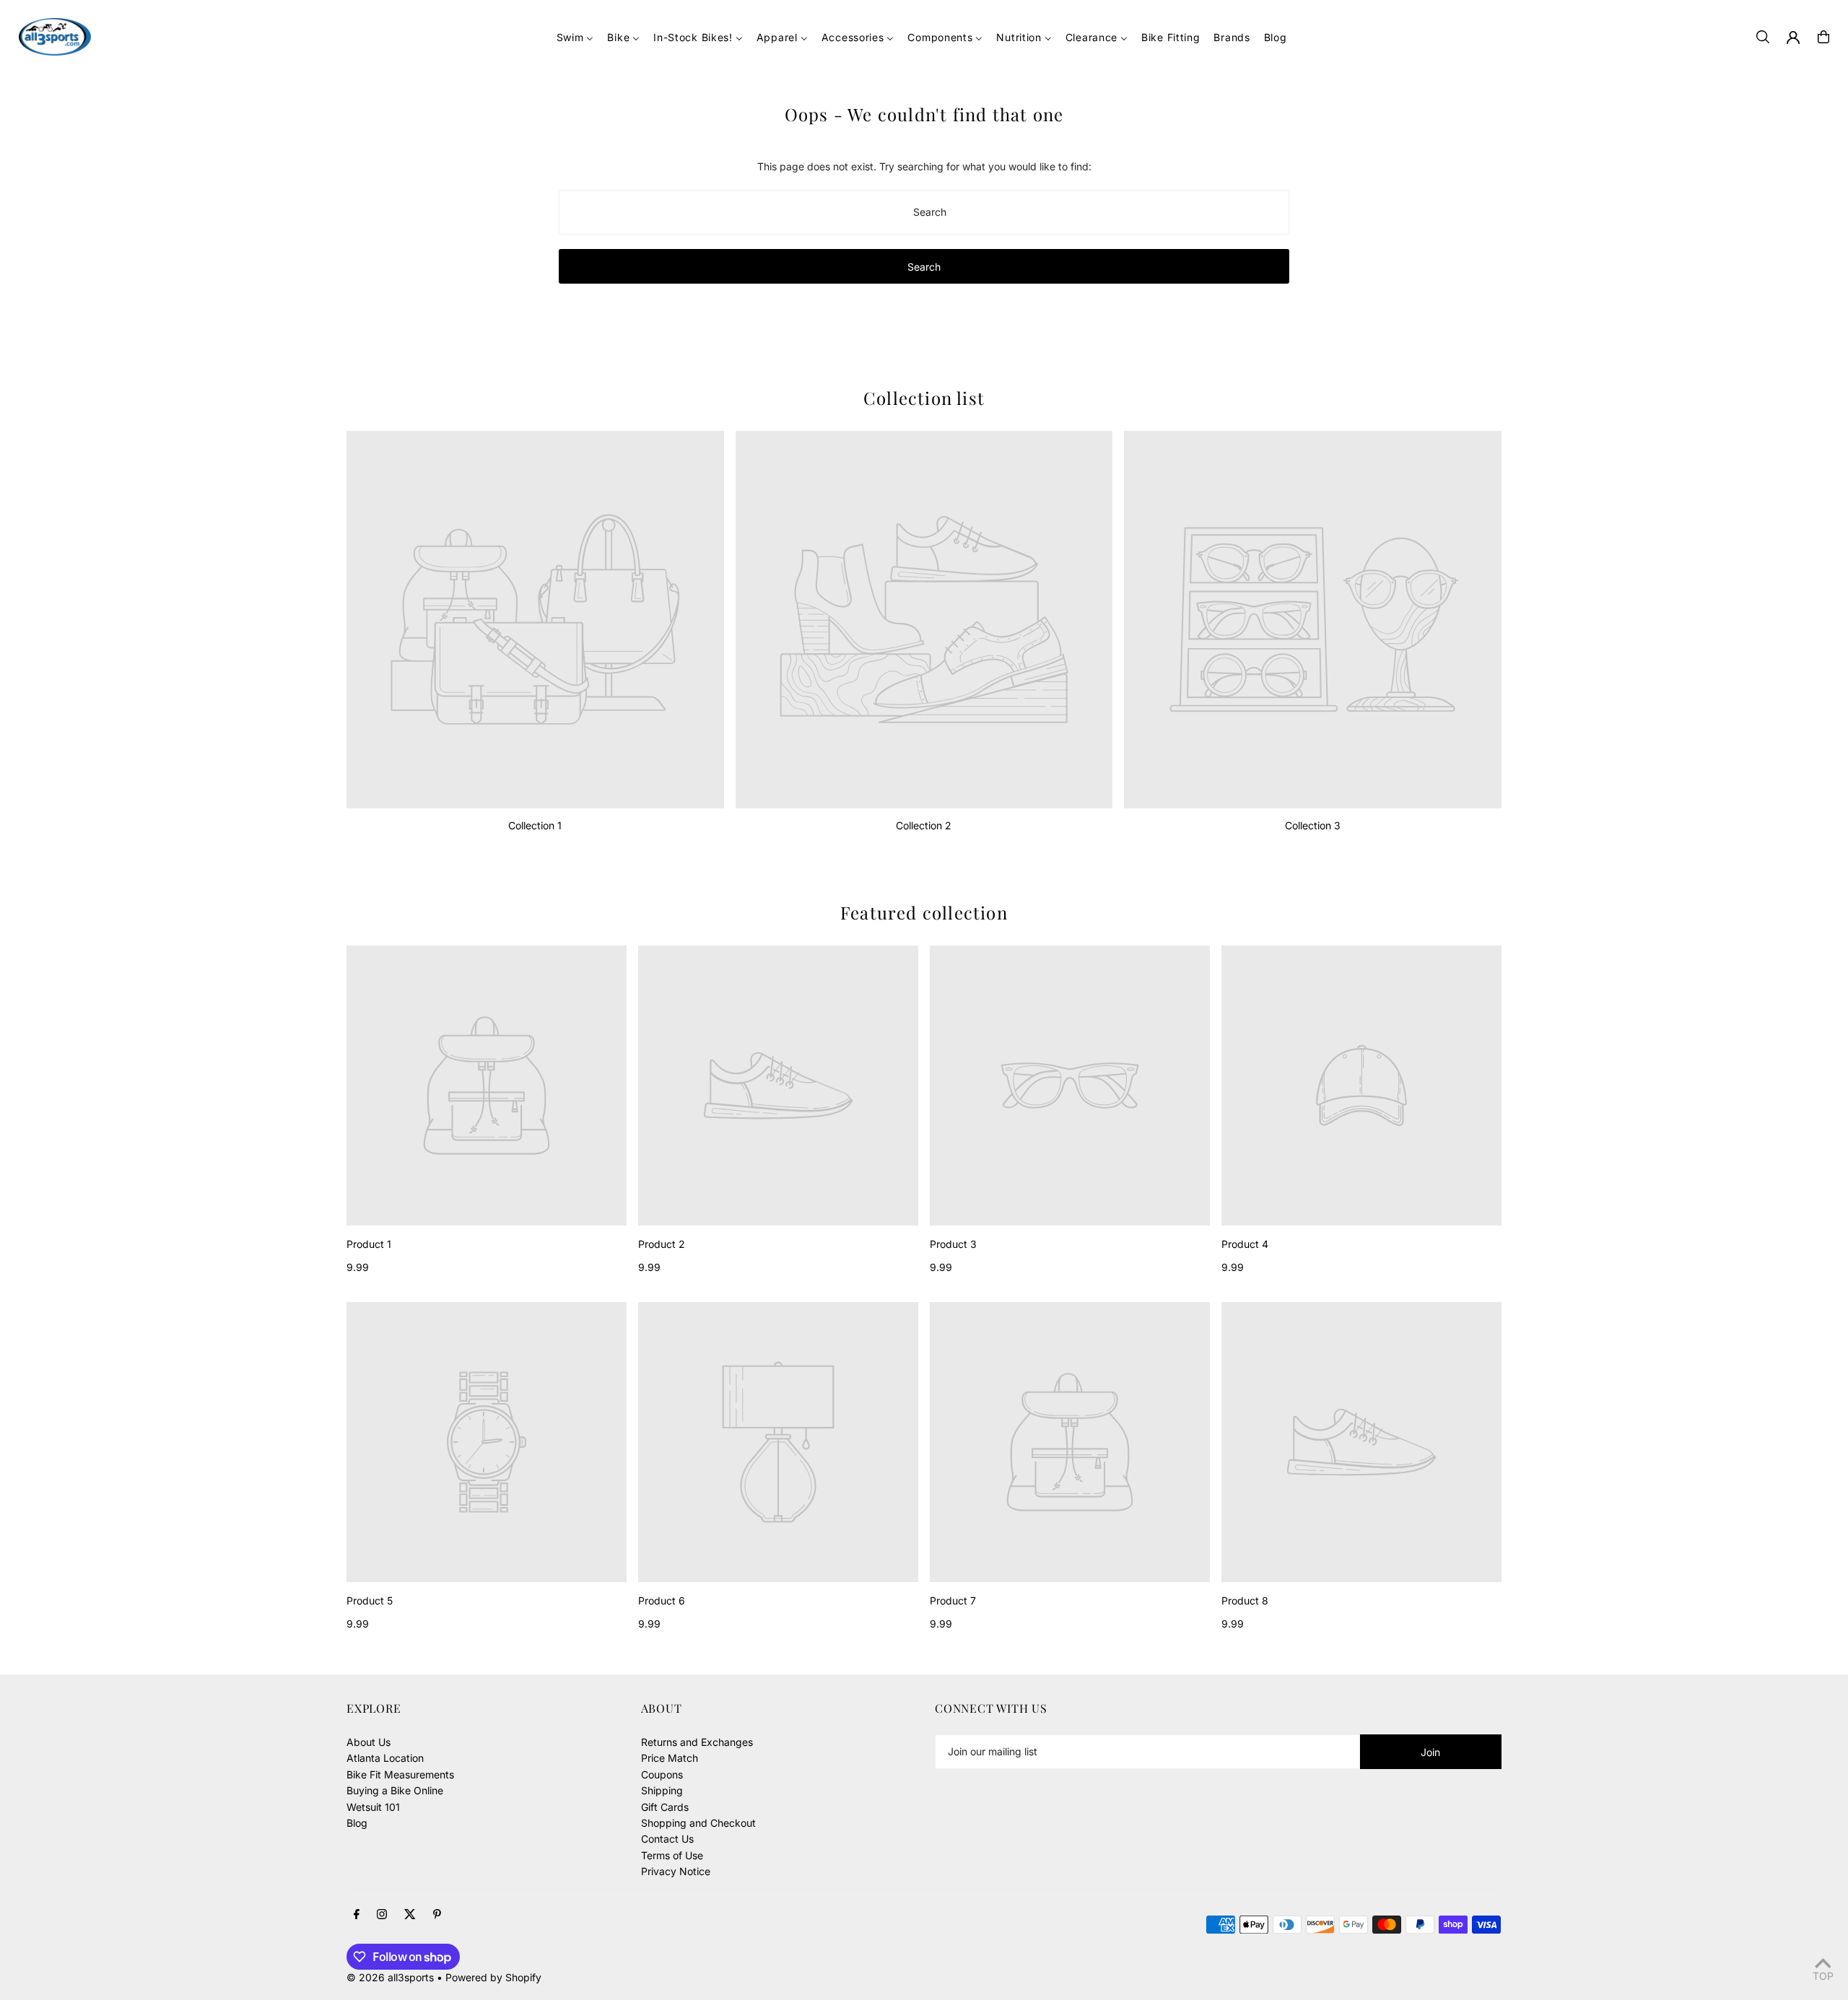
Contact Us (667, 1839)
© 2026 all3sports (390, 1977)
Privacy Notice (676, 1871)
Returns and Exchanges (697, 1742)
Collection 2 (924, 825)
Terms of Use (672, 1855)
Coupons (662, 1774)
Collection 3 (1313, 825)
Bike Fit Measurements (400, 1774)
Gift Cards (665, 1807)
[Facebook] (357, 1915)
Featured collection (924, 912)
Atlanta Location (385, 1758)
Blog (357, 1823)
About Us (369, 1742)
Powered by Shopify (493, 1977)
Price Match (670, 1758)
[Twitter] (410, 1915)
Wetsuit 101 (373, 1807)
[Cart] (1823, 37)
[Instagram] (382, 1915)
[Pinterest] (437, 1915)
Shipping (662, 1790)
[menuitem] (575, 37)
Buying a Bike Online (395, 1790)
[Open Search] (1763, 37)
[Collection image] (535, 620)
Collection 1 (535, 825)
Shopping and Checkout (698, 1823)
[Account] (1793, 38)
